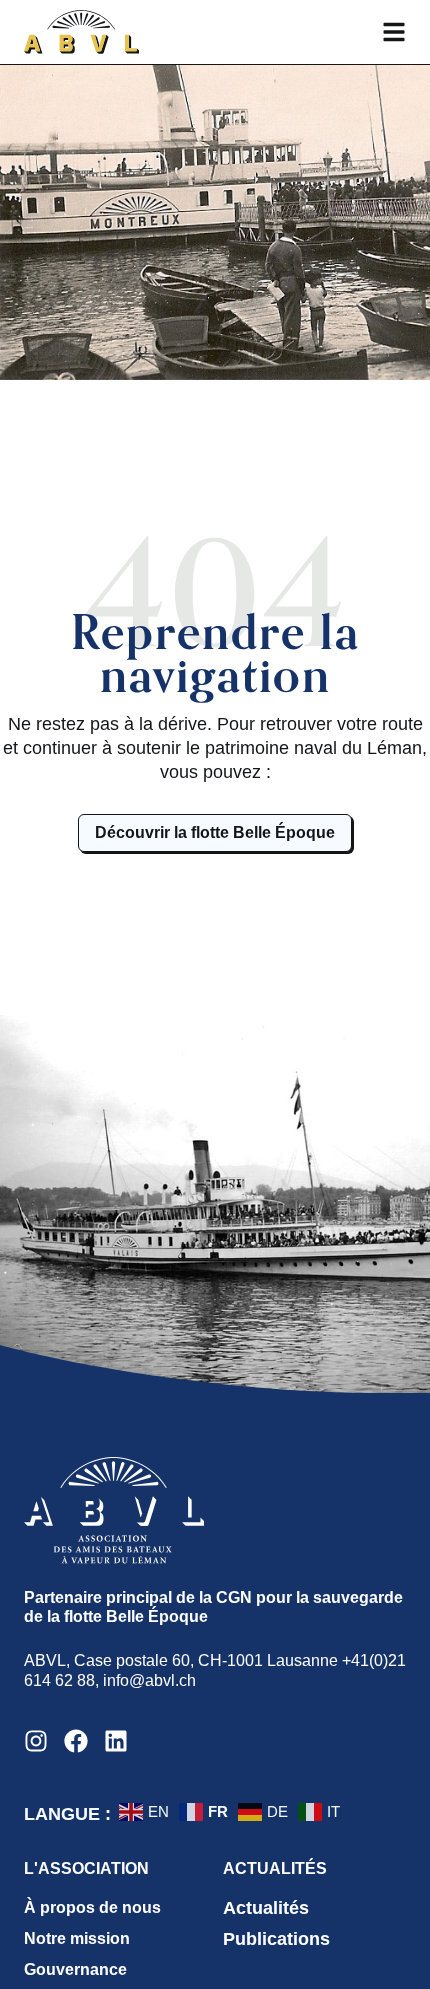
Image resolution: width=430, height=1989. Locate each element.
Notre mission (77, 1938)
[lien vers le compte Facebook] (76, 1741)
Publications (276, 1939)
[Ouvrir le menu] (394, 32)
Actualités (266, 1908)
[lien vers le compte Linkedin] (116, 1741)
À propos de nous (92, 1907)
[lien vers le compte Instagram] (36, 1741)
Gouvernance (75, 1969)
